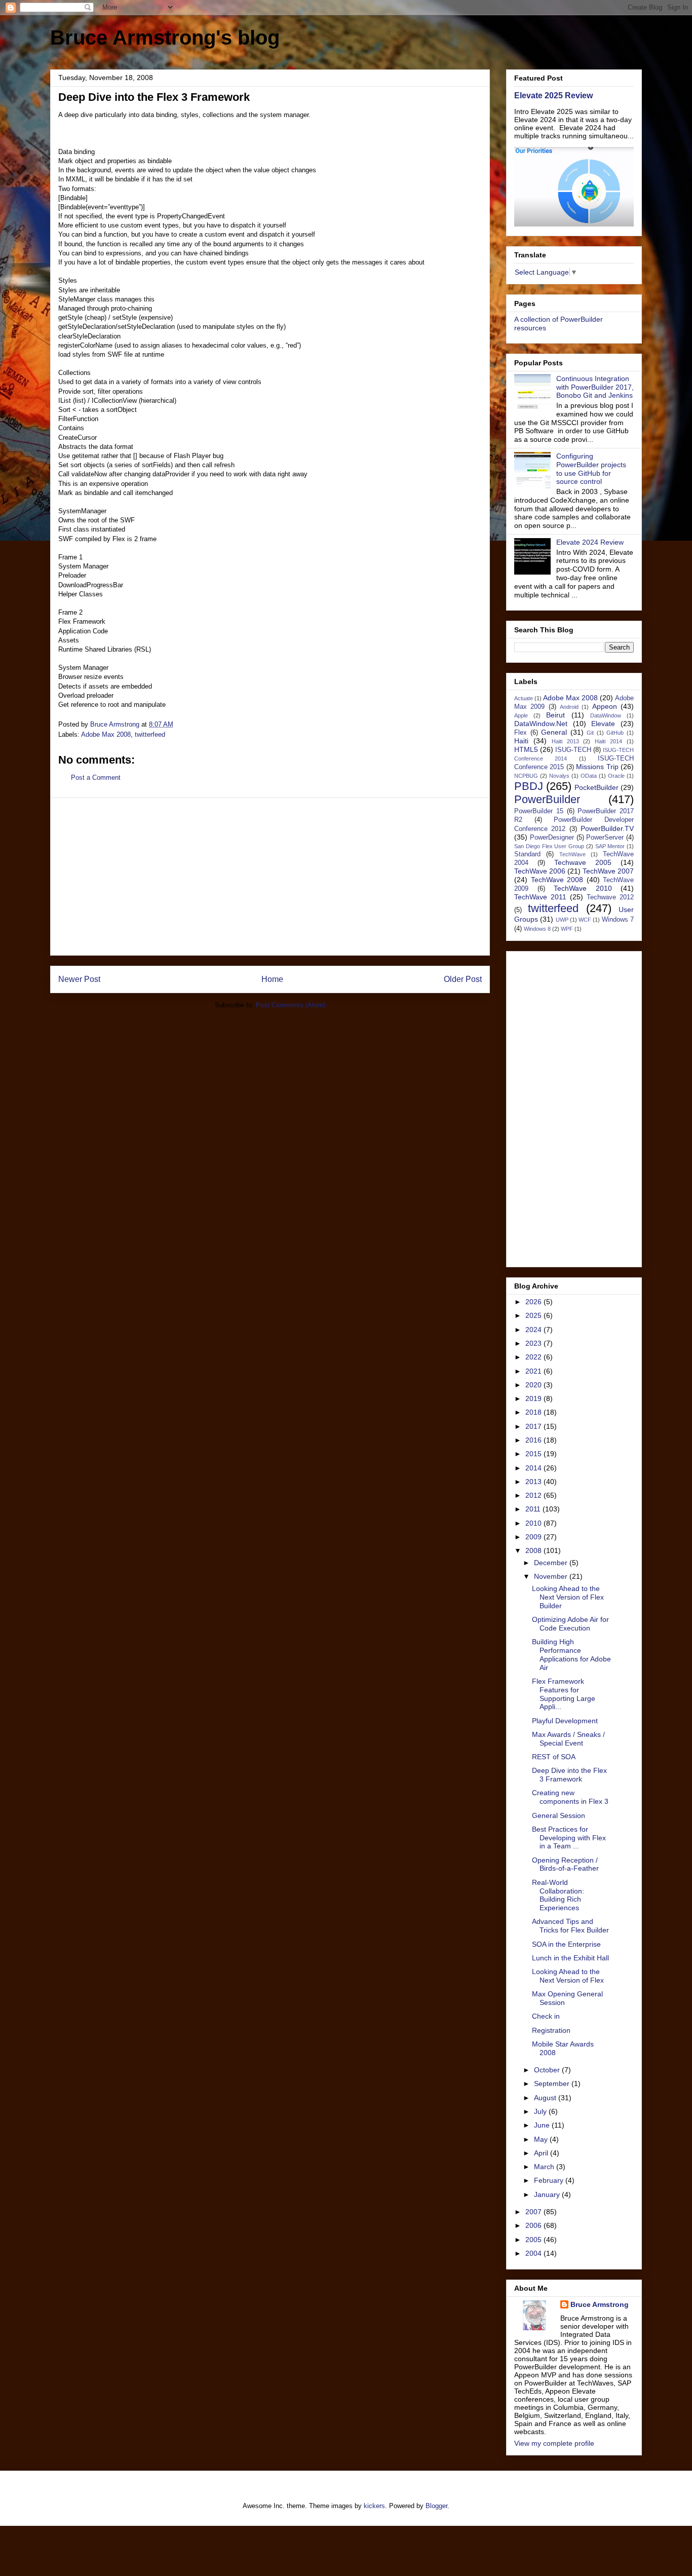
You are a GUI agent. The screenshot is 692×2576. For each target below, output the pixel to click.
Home (272, 979)
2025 (534, 1315)
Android (569, 707)
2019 (534, 1398)
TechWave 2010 (583, 888)
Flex (521, 733)
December (552, 1563)
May (542, 2139)
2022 (534, 1357)
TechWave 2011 (540, 897)
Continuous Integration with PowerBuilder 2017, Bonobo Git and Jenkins (595, 387)
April (542, 2153)
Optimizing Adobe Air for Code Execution (570, 1624)
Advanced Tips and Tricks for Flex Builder (570, 1926)
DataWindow (606, 715)
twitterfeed (150, 734)
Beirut (555, 715)
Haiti (521, 741)
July (541, 2111)
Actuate (524, 698)
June (543, 2125)
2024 (534, 1330)
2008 (534, 1550)
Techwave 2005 (583, 862)
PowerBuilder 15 (539, 811)
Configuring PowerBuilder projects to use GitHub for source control (591, 469)
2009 (534, 1537)
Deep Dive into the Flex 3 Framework (569, 1775)
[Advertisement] (270, 877)
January (548, 2194)
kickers (374, 2506)
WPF (567, 929)
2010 (534, 1523)
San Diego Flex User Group (549, 846)
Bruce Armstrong (600, 2304)
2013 (534, 1482)
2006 (534, 2225)
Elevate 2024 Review (590, 542)
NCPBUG (526, 776)
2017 (534, 1426)
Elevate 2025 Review (553, 95)
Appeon (605, 706)
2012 (534, 1495)
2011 (534, 1509)
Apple (521, 715)
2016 (534, 1440)
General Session (559, 1815)
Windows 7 (618, 920)
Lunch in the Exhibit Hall (570, 1958)
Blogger (436, 2506)
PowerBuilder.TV (607, 828)
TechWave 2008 (557, 880)
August (546, 2098)
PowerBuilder (547, 799)
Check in (546, 2016)
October (548, 2070)
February (550, 2180)
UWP (562, 920)
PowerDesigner (552, 838)
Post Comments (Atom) (291, 1005)
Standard (527, 854)
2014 (534, 1468)
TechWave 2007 (608, 871)
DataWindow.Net (541, 724)
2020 (534, 1385)
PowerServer (605, 838)
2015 (534, 1454)
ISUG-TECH (573, 750)
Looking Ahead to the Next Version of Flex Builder (568, 1597)
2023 (534, 1343)
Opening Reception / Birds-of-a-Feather (565, 1864)
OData (589, 776)
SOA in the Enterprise (566, 1944)
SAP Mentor (610, 846)
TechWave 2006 (540, 871)
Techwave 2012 (610, 897)
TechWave (572, 854)
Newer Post (79, 979)
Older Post (463, 979)
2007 (534, 2212)
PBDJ (529, 786)
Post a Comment (96, 778)
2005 (534, 2240)
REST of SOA (554, 1757)
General (554, 732)
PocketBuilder (597, 787)
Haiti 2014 (608, 741)
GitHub (615, 733)
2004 (534, 2253)
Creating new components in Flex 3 (570, 1797)
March (545, 2167)
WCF (585, 920)
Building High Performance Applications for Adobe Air (571, 1654)
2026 (534, 1302)
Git (590, 733)
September (553, 2083)
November (552, 1576)
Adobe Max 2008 (106, 734)
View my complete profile (554, 2443)
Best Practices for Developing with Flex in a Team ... (569, 1838)
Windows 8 (537, 929)
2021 (534, 1371)
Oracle (616, 776)
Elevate (603, 724)
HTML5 (526, 749)
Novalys (559, 776)
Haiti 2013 (565, 741)
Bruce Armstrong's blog (165, 37)
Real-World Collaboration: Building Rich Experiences (558, 1895)
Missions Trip (597, 767)
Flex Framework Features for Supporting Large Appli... (564, 1694)
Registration (551, 2030)
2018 (534, 1412)
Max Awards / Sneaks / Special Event (568, 1739)
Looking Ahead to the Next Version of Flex (568, 1976)
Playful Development (565, 1721)
